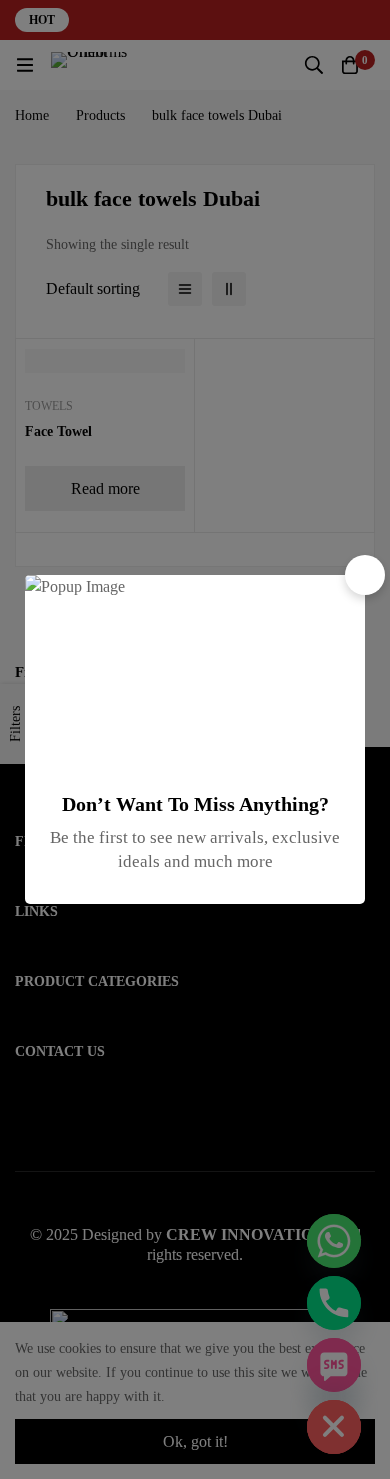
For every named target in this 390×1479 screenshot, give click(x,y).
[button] (365, 575)
